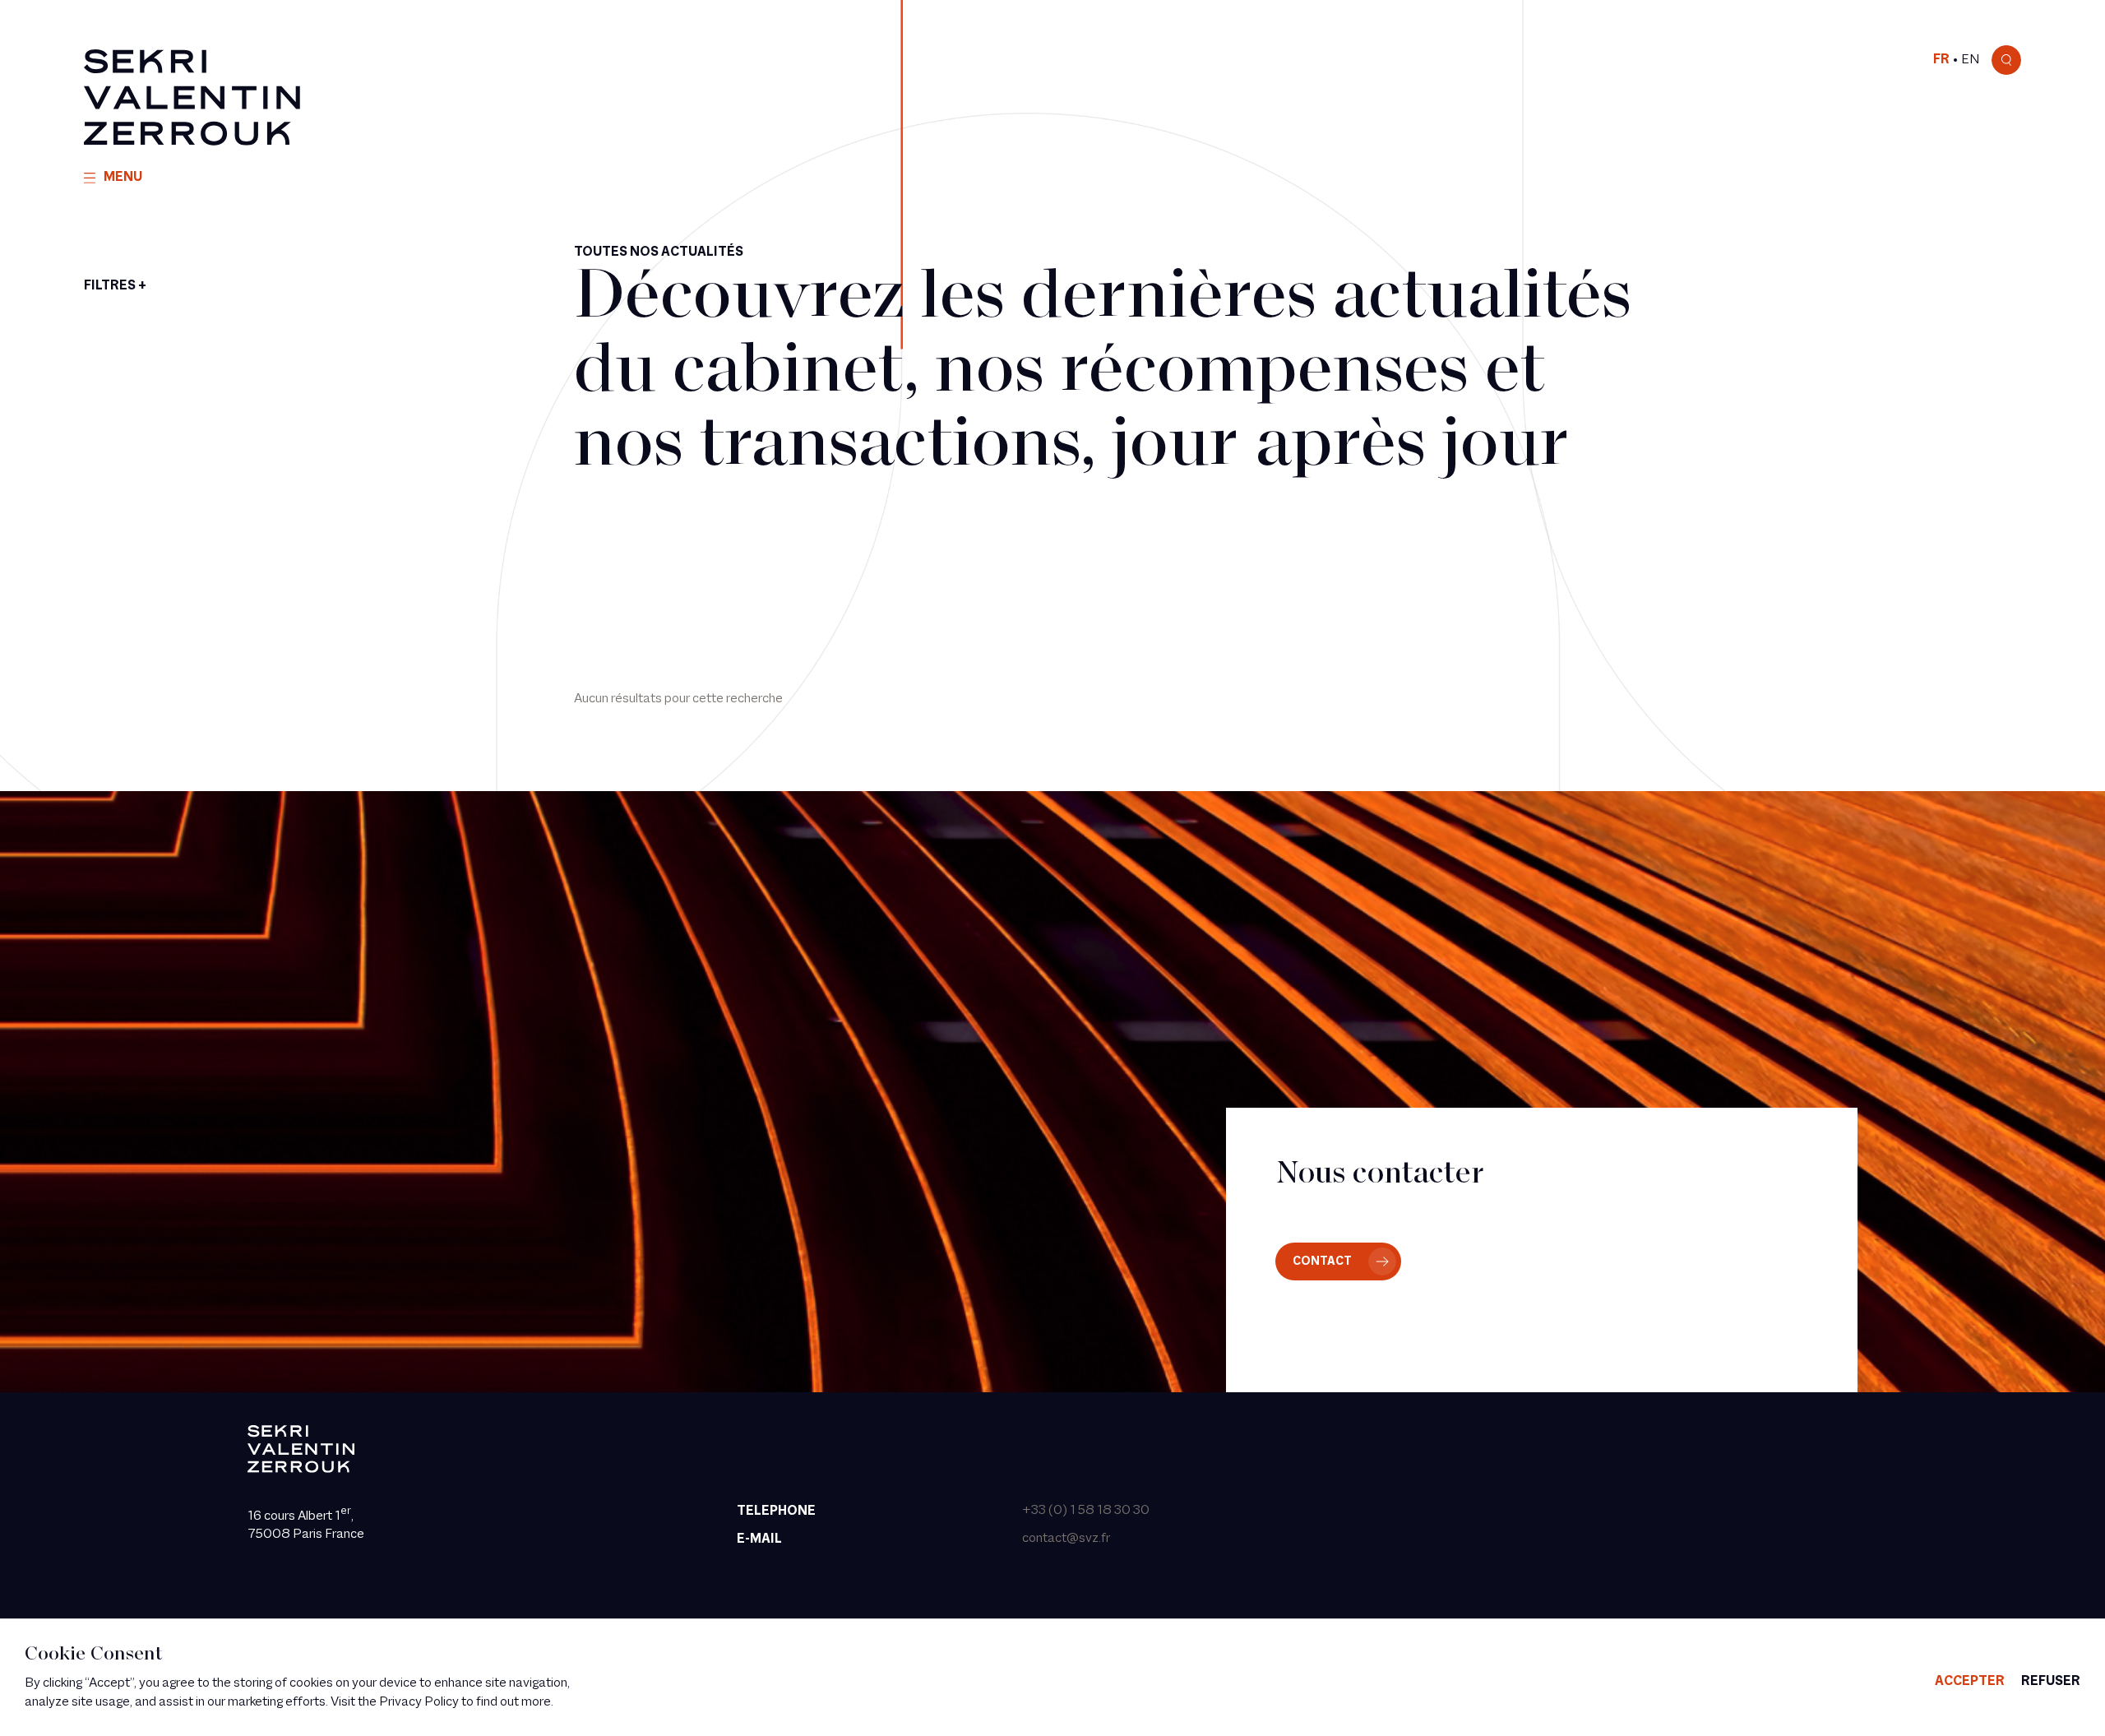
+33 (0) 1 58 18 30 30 (1086, 1511)
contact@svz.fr (1066, 1539)
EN (1970, 60)
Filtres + (115, 286)
